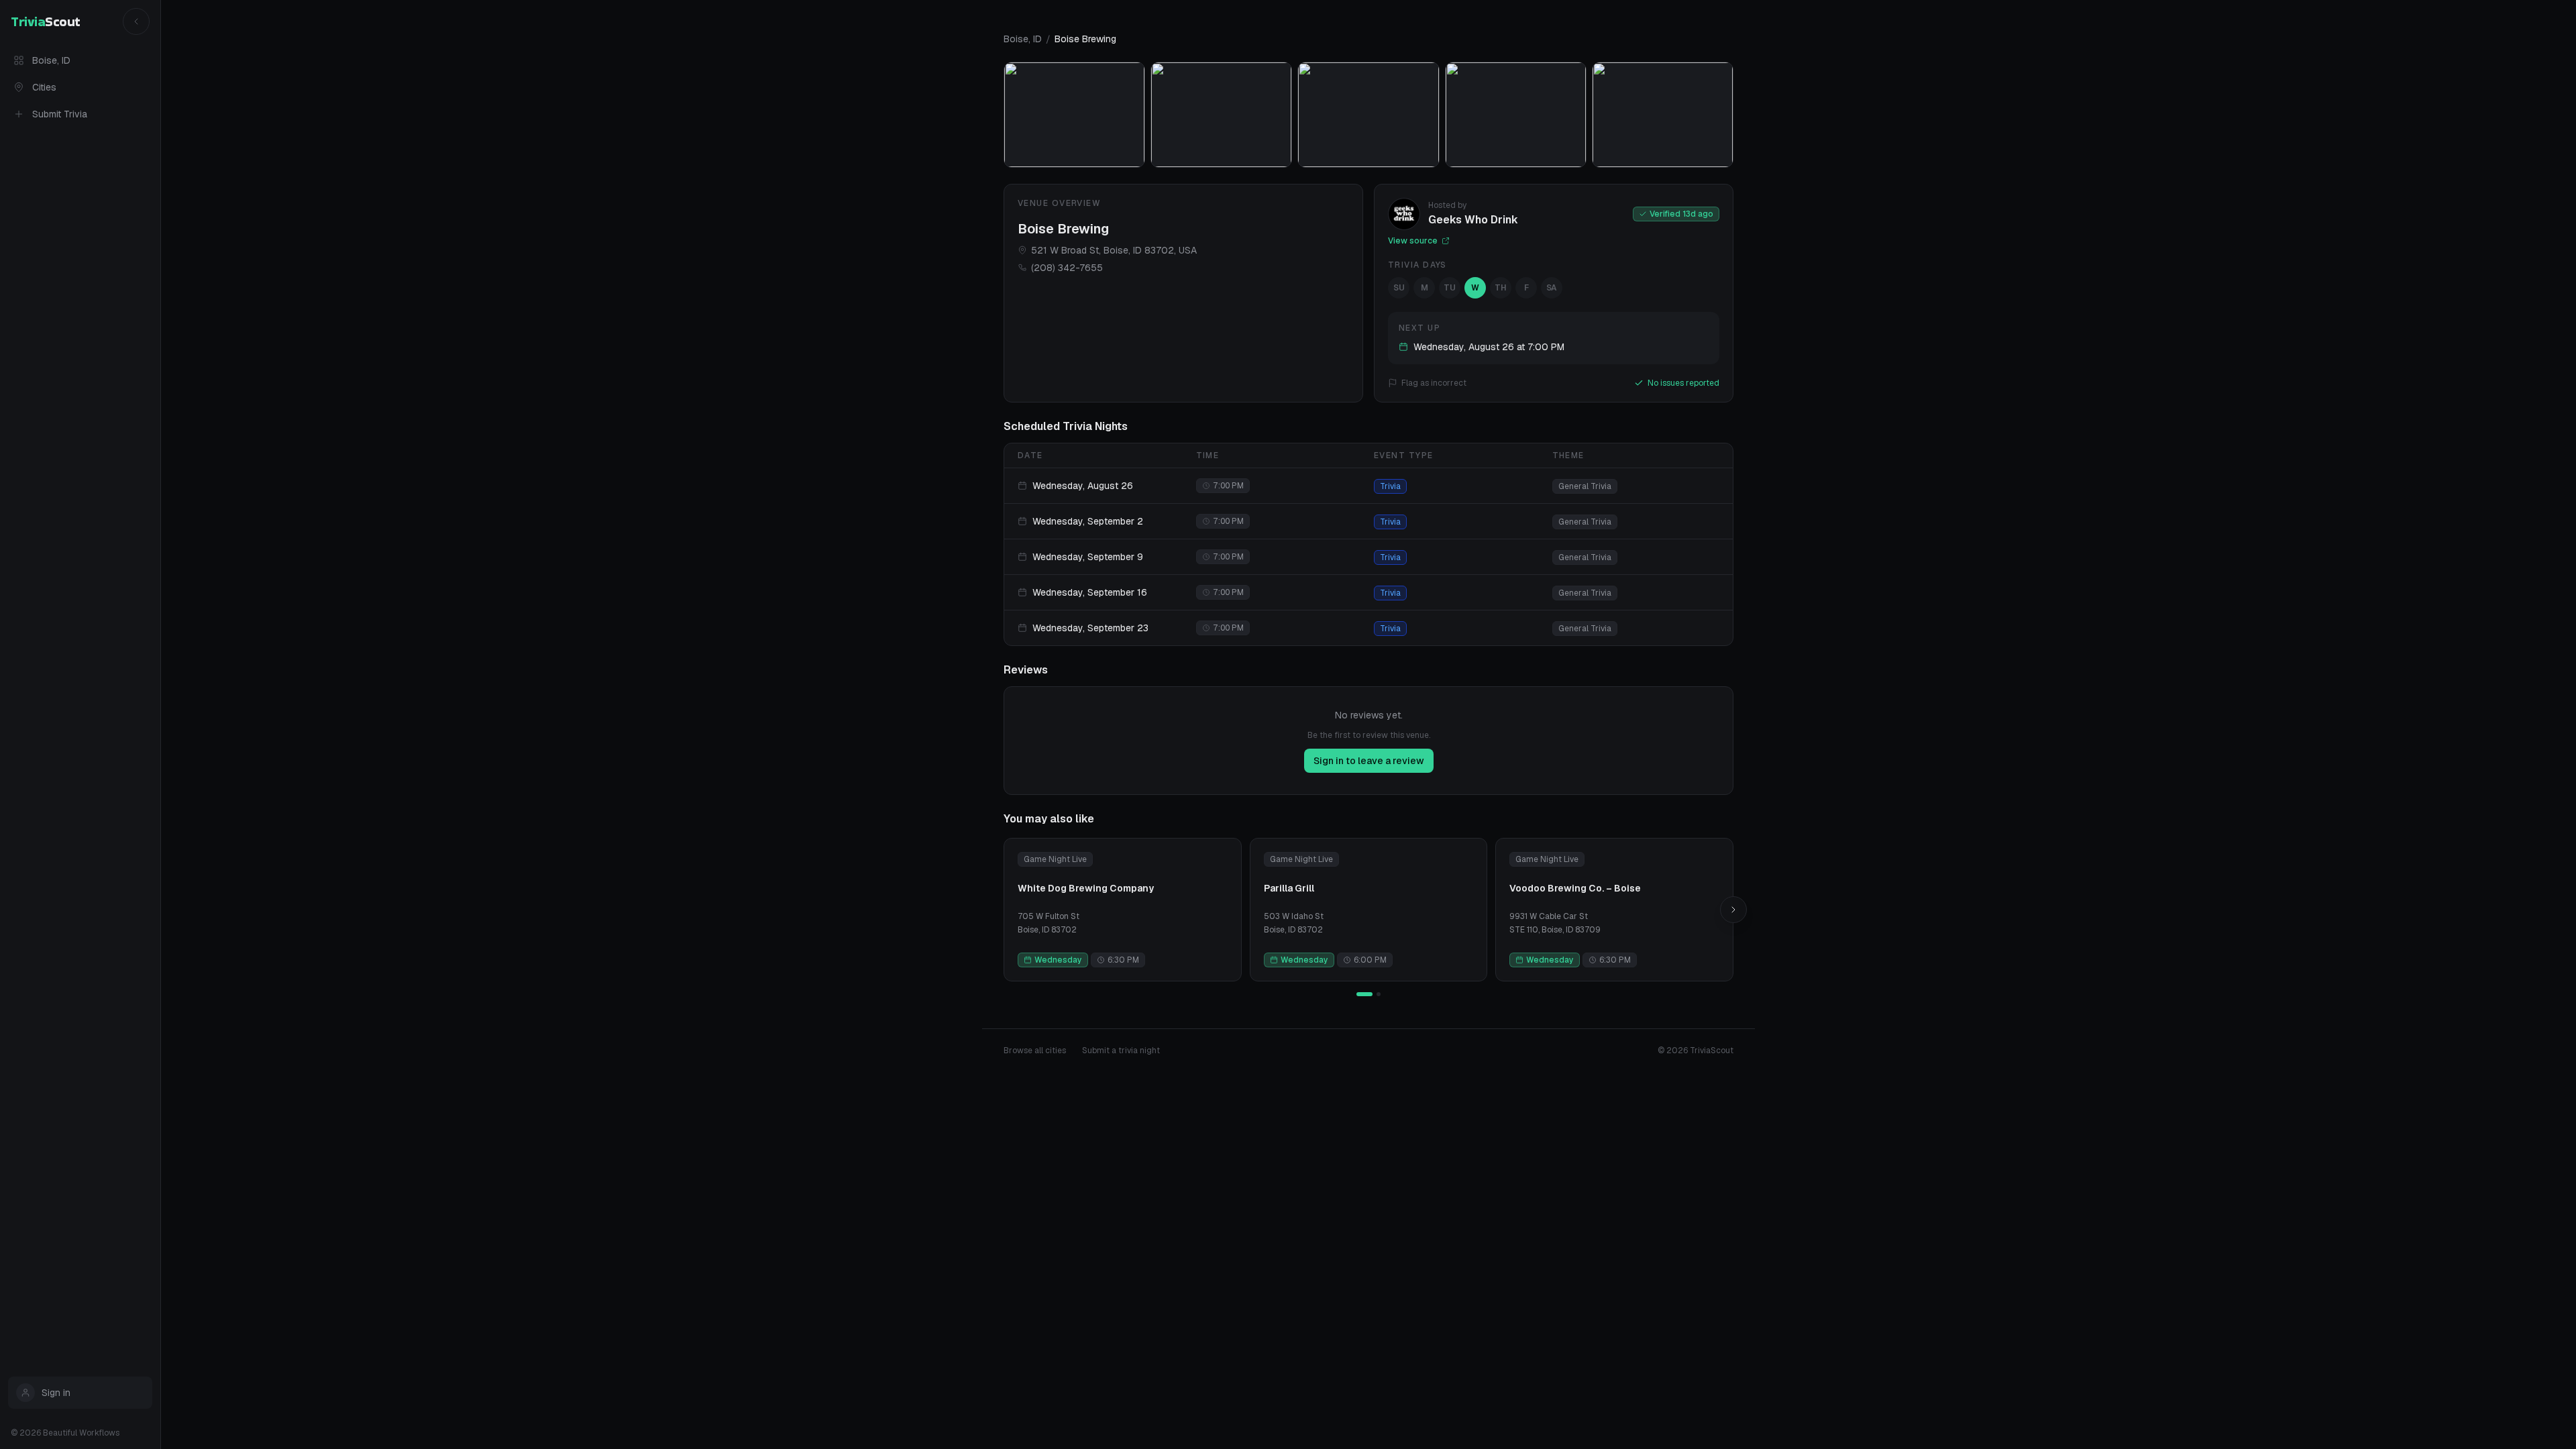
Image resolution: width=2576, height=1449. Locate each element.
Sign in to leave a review (1369, 761)
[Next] (1733, 910)
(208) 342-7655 (1067, 268)
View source (1413, 241)
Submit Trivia (60, 114)
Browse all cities (1035, 1051)
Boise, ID (51, 60)
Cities (44, 87)
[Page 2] (1379, 994)
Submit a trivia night (1121, 1051)
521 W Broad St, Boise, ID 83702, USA (1114, 250)
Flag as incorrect (1434, 383)
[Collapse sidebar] (136, 21)
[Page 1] (1364, 994)
